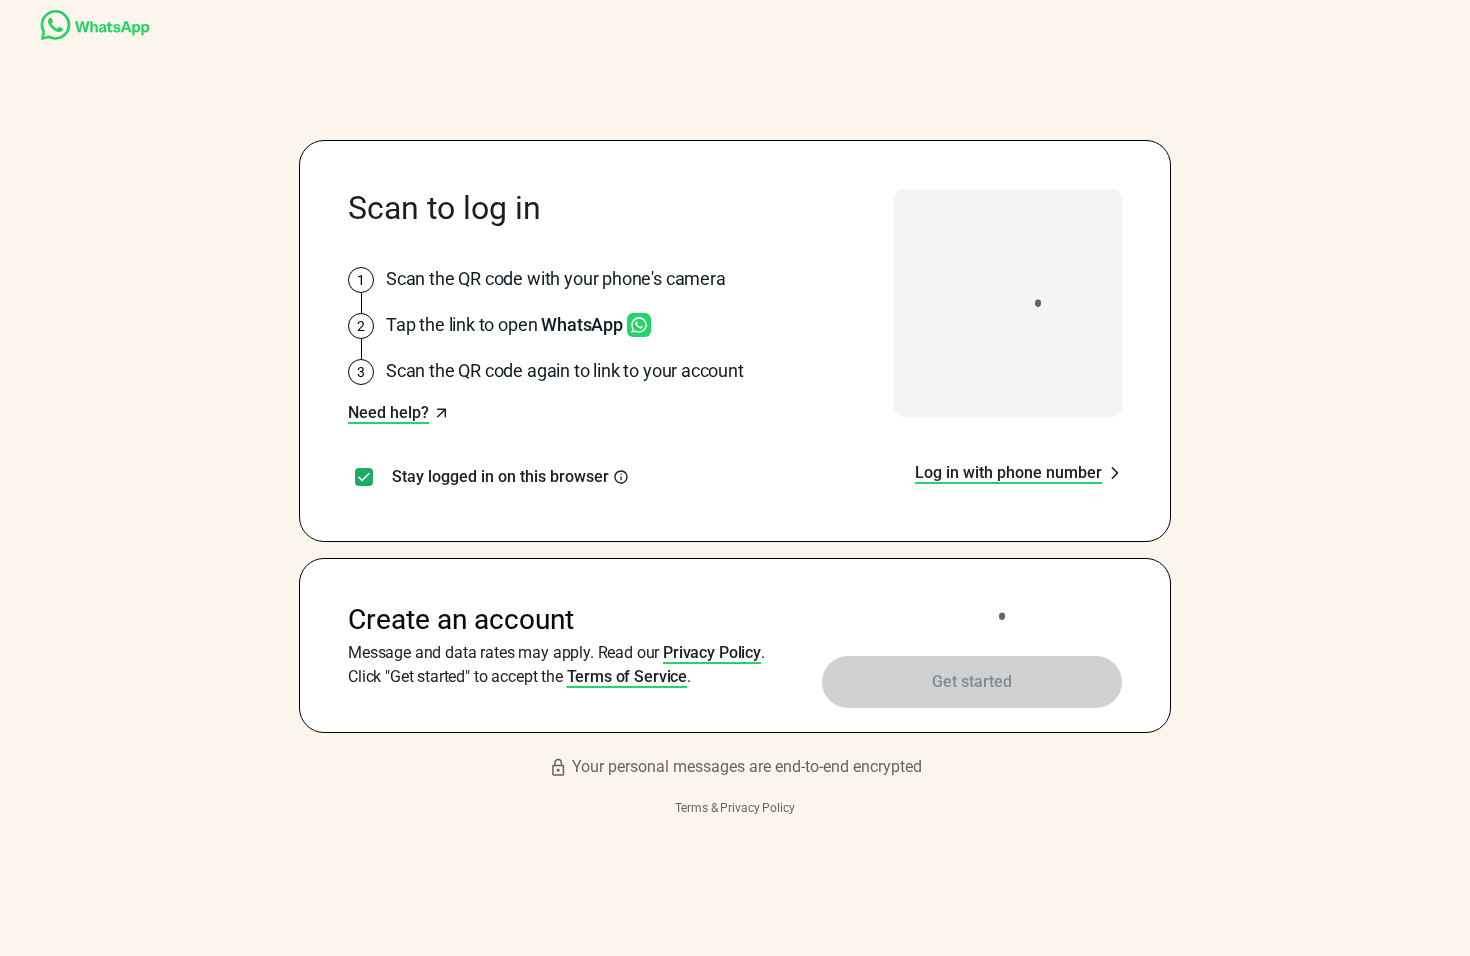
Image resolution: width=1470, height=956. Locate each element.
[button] (398, 413)
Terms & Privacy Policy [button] (734, 808)
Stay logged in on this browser (500, 477)
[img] (621, 477)
